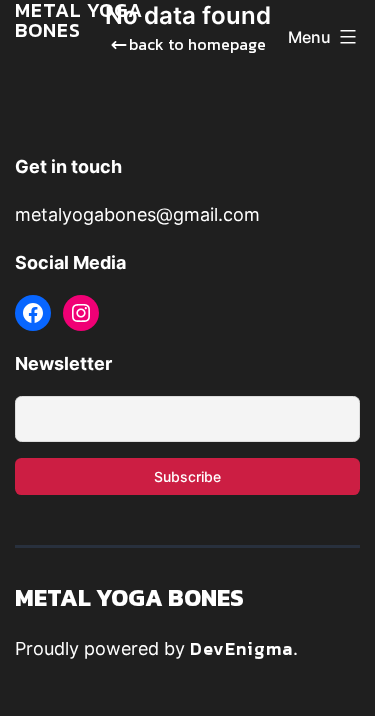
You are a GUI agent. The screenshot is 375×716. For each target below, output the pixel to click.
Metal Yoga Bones (129, 597)
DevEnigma (241, 648)
